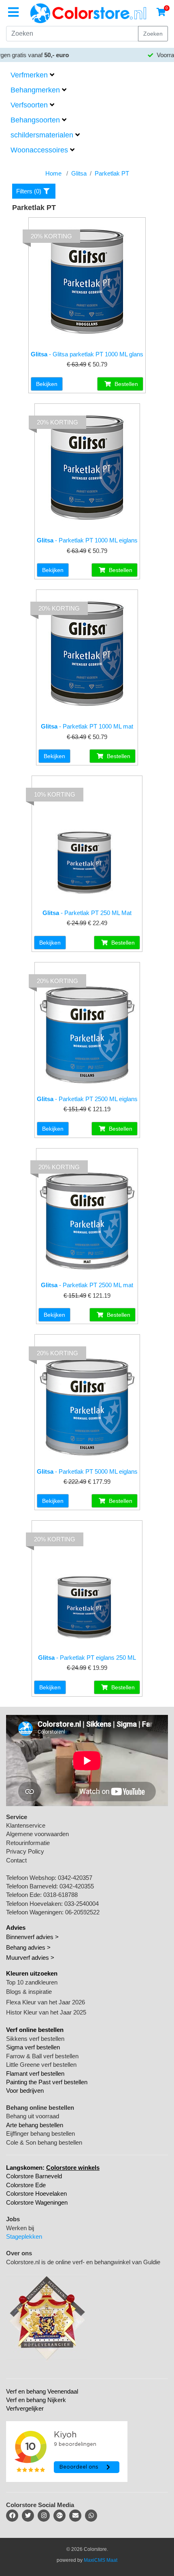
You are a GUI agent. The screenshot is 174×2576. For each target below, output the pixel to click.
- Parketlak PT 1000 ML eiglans (87, 540)
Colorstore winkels (73, 2168)
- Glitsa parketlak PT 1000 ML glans (87, 354)
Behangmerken (35, 90)
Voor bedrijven (25, 2091)
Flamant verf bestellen (35, 2073)
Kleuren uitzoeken (32, 1973)
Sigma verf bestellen (33, 2047)
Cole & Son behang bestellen (44, 2142)
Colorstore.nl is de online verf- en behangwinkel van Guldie (83, 2262)
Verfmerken (29, 75)
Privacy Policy (25, 1851)
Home (53, 173)
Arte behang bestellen (35, 2125)
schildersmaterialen (42, 135)
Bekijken (47, 384)
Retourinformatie (28, 1843)
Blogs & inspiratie (29, 1992)
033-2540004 (82, 1904)
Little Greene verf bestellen (41, 2065)
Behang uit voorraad (33, 2116)
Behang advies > (28, 1947)
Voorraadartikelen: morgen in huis (91, 55)
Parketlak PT (112, 173)
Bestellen (125, 384)
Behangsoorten (35, 120)
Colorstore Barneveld (34, 2176)
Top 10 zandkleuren (32, 1982)
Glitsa (79, 173)
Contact (16, 1860)
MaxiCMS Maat (101, 2560)
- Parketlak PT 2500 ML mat (87, 1285)
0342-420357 (75, 1878)
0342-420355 (77, 1886)
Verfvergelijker (25, 2408)
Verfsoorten (29, 105)
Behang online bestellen (40, 2108)
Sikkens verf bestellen (35, 2039)
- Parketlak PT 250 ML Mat (87, 913)
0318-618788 (60, 1895)
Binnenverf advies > (32, 1937)
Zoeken (153, 34)
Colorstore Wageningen (37, 2202)
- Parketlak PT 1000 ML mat (87, 726)
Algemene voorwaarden (37, 1834)
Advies (16, 1928)
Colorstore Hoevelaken (36, 2193)
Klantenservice (26, 1825)
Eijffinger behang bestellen (40, 2133)
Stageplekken (24, 2236)
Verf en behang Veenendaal (42, 2391)
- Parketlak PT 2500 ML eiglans (87, 1099)
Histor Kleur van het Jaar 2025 (46, 2012)
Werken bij (20, 2228)
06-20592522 (82, 1912)
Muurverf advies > (30, 1958)
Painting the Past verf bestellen (47, 2082)
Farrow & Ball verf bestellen (42, 2056)
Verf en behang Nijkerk (36, 2400)
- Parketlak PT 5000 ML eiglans (87, 1471)
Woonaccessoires (39, 150)
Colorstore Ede (26, 2185)
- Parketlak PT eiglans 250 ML (87, 1658)
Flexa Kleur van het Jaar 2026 (46, 2002)
